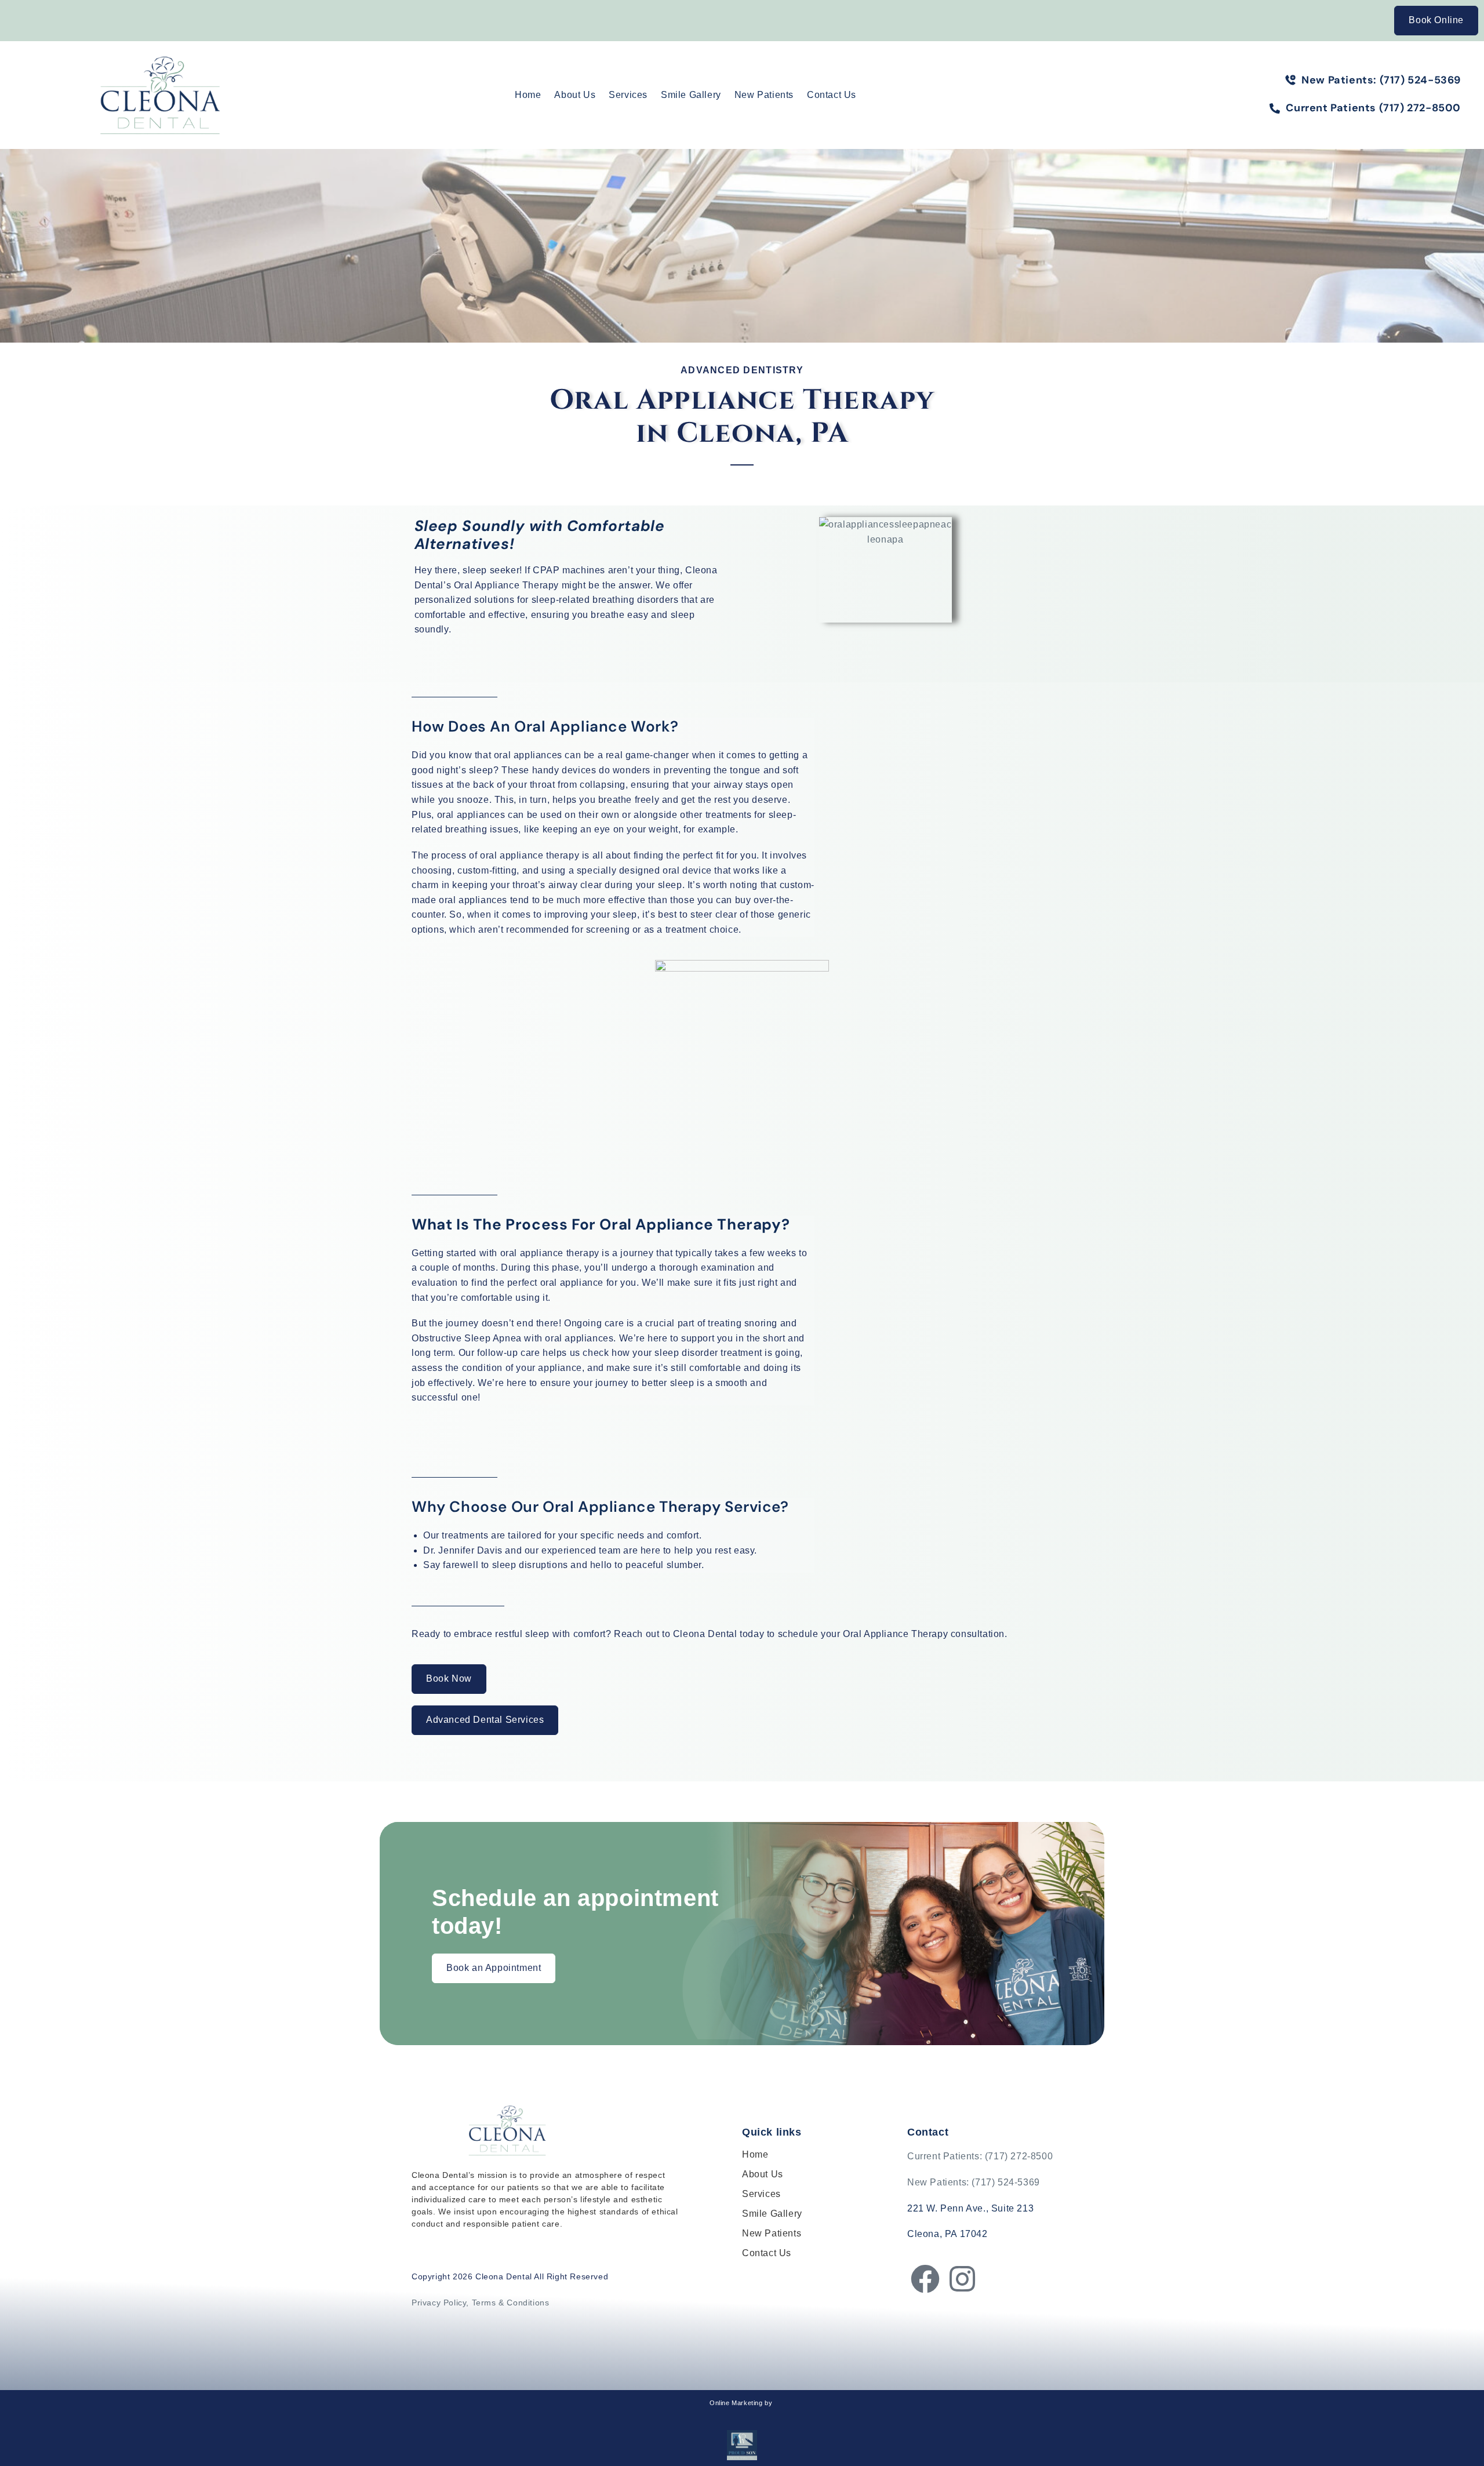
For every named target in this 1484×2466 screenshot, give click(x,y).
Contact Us (832, 95)
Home (528, 95)
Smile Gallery (691, 95)
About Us (575, 95)
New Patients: (939, 2182)
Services (628, 95)
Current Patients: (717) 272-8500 (980, 2156)
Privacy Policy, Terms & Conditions (480, 2303)
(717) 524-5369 (1005, 2182)
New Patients (764, 95)
